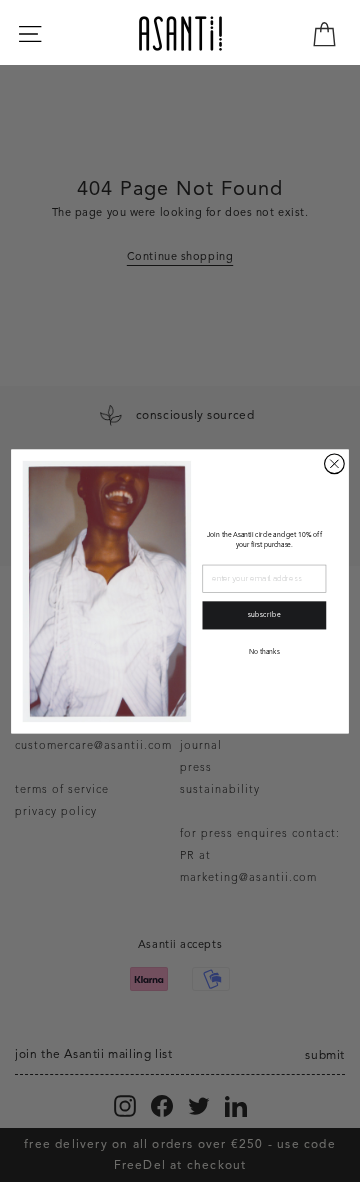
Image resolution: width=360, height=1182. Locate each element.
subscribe (265, 615)
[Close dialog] (335, 463)
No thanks (264, 651)
